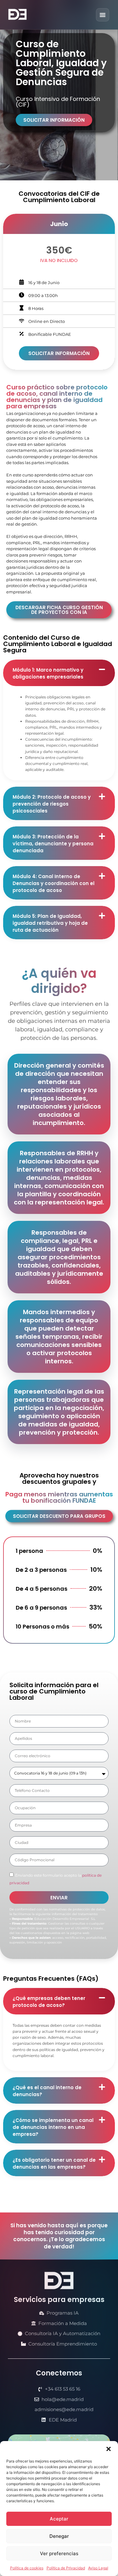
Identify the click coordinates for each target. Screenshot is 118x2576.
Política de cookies (27, 2568)
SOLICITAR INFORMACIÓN (59, 353)
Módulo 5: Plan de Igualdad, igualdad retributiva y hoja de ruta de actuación (50, 923)
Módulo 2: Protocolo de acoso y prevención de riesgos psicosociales (52, 804)
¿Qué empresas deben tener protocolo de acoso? (49, 2002)
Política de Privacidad (66, 2568)
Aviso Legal (98, 2568)
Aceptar (59, 2519)
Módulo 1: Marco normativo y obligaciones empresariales (48, 673)
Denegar (59, 2536)
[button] (109, 2449)
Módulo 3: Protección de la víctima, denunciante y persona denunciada (53, 844)
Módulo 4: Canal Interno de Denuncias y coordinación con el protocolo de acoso (53, 883)
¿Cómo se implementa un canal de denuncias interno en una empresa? (53, 2127)
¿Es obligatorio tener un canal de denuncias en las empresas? (54, 2163)
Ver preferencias (59, 2553)
